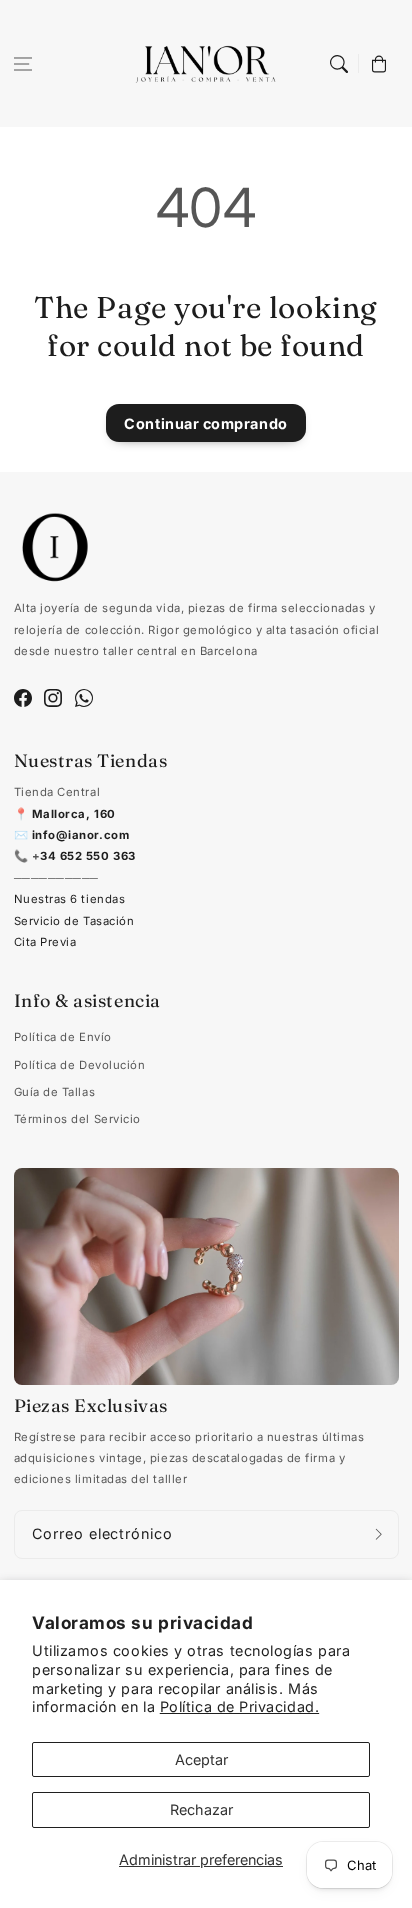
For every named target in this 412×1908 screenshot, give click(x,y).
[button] (23, 64)
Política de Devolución (80, 1065)
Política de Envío (63, 1037)
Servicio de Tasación (74, 921)
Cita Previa (45, 942)
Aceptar (201, 1759)
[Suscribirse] (379, 1534)
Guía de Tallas (55, 1092)
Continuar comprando (205, 423)
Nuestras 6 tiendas (70, 899)
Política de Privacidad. (239, 1706)
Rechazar (201, 1809)
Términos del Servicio (77, 1119)
